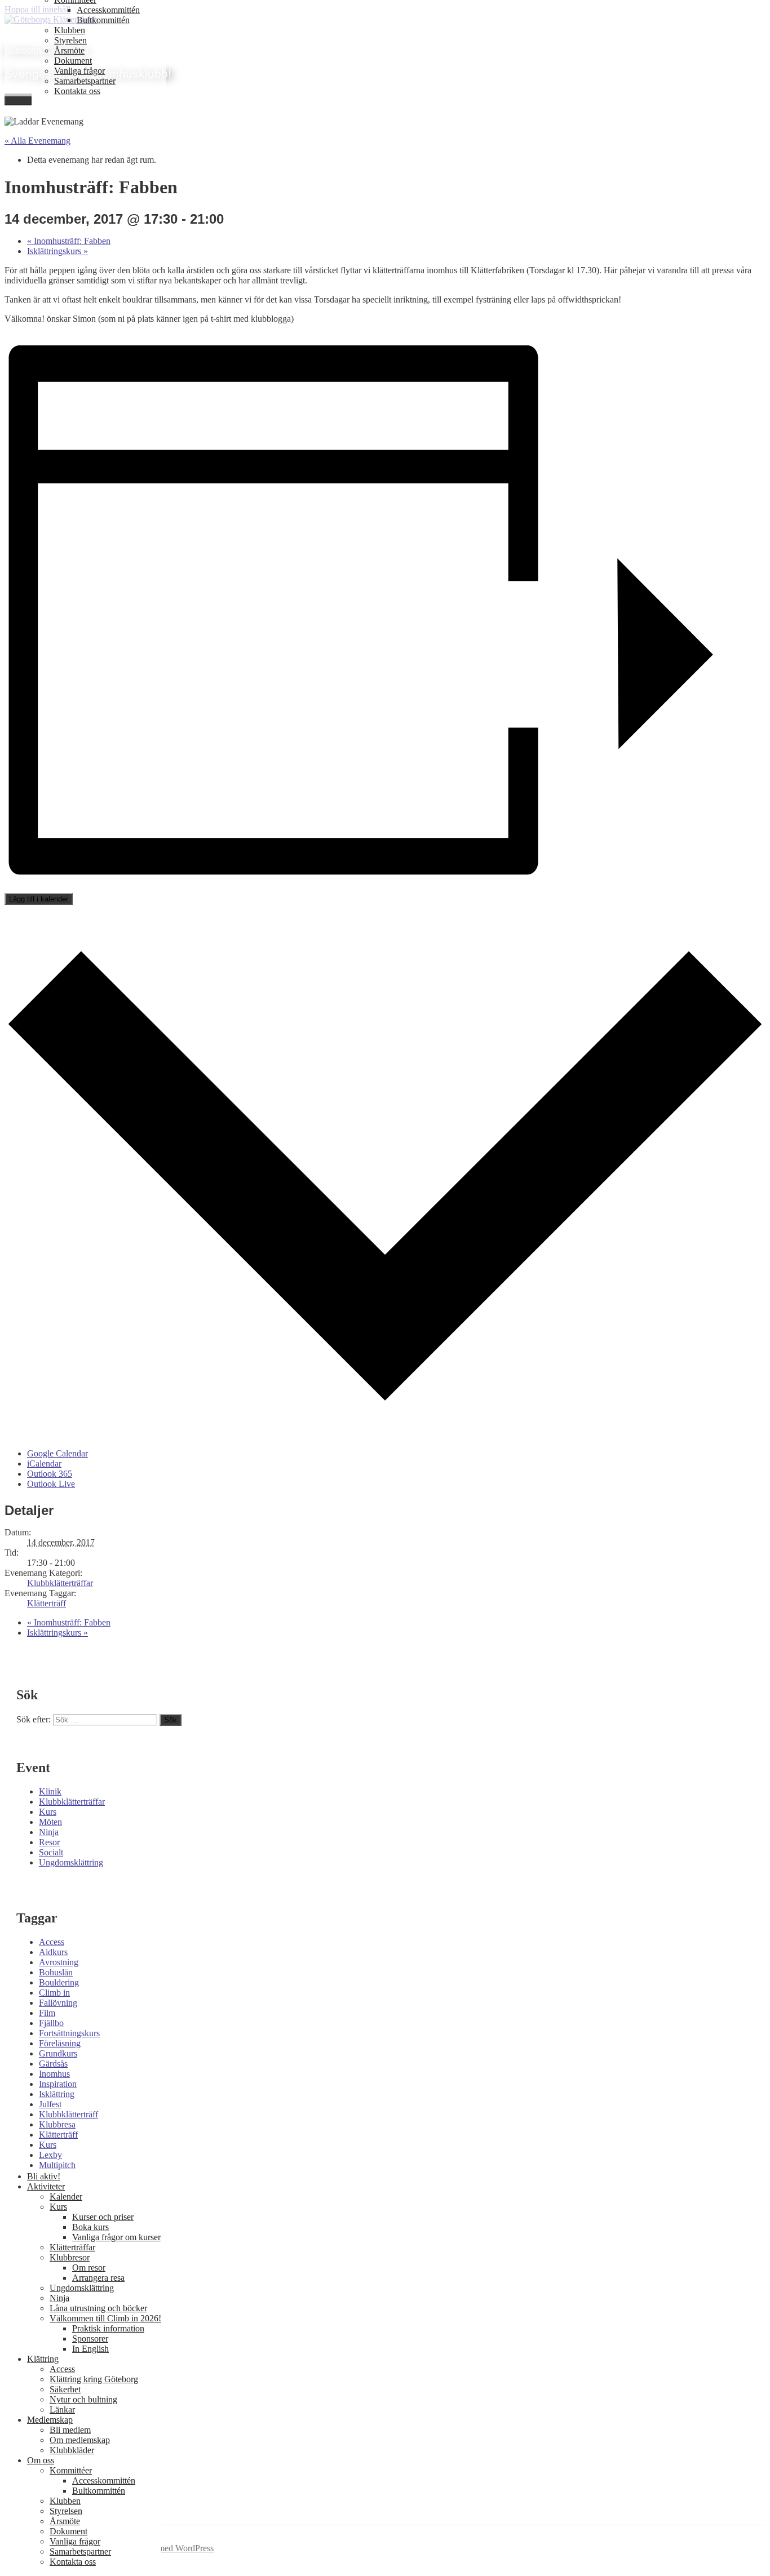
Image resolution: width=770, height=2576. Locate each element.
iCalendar (44, 1464)
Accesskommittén (108, 10)
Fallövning (58, 2003)
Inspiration (58, 2084)
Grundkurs (58, 2053)
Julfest (50, 2104)
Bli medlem (70, 2430)
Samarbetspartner (85, 81)
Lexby (50, 2155)
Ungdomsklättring (71, 1862)
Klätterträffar (72, 2247)
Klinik (50, 1791)
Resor (49, 1842)
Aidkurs (53, 1952)
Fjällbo (51, 2023)
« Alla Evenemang (37, 141)
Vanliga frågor (79, 71)
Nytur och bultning (83, 2399)
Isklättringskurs (57, 251)
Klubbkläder (72, 2450)
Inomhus (54, 2074)
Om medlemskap (80, 2440)
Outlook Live (51, 1484)
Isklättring (57, 2094)
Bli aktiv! (44, 2176)
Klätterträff (47, 1603)
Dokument (73, 61)
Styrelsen (70, 40)
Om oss (41, 2460)
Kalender (66, 2197)
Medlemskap (50, 2420)
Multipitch (57, 2165)
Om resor (89, 2268)
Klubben (70, 30)
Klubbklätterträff (68, 2114)
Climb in (54, 1993)
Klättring (43, 2359)
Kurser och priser (103, 2217)
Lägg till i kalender (39, 899)
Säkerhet (65, 2389)
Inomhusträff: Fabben (69, 241)
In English (90, 2349)
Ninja (49, 1832)
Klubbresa (57, 2124)
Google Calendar (57, 1453)
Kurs (48, 1812)
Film (47, 2013)
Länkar (62, 2410)
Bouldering (59, 1982)
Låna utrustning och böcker (98, 2308)
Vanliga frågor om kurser (116, 2237)
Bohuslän (56, 1972)
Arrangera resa (98, 2278)
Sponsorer (90, 2339)
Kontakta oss (77, 91)
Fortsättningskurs (69, 2033)
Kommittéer (71, 2470)
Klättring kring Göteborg (94, 2379)
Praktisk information (108, 2328)
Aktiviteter (46, 2186)
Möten (50, 1822)
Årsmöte (69, 50)
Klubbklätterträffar (60, 1583)
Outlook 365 (50, 1474)
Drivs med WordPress (175, 2548)
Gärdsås (53, 2064)
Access (52, 1942)
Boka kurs (90, 2227)
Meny (18, 99)
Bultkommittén (103, 20)
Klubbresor (70, 2257)
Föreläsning (60, 2043)
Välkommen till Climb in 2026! (105, 2318)
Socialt (51, 1852)
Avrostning (59, 1962)
